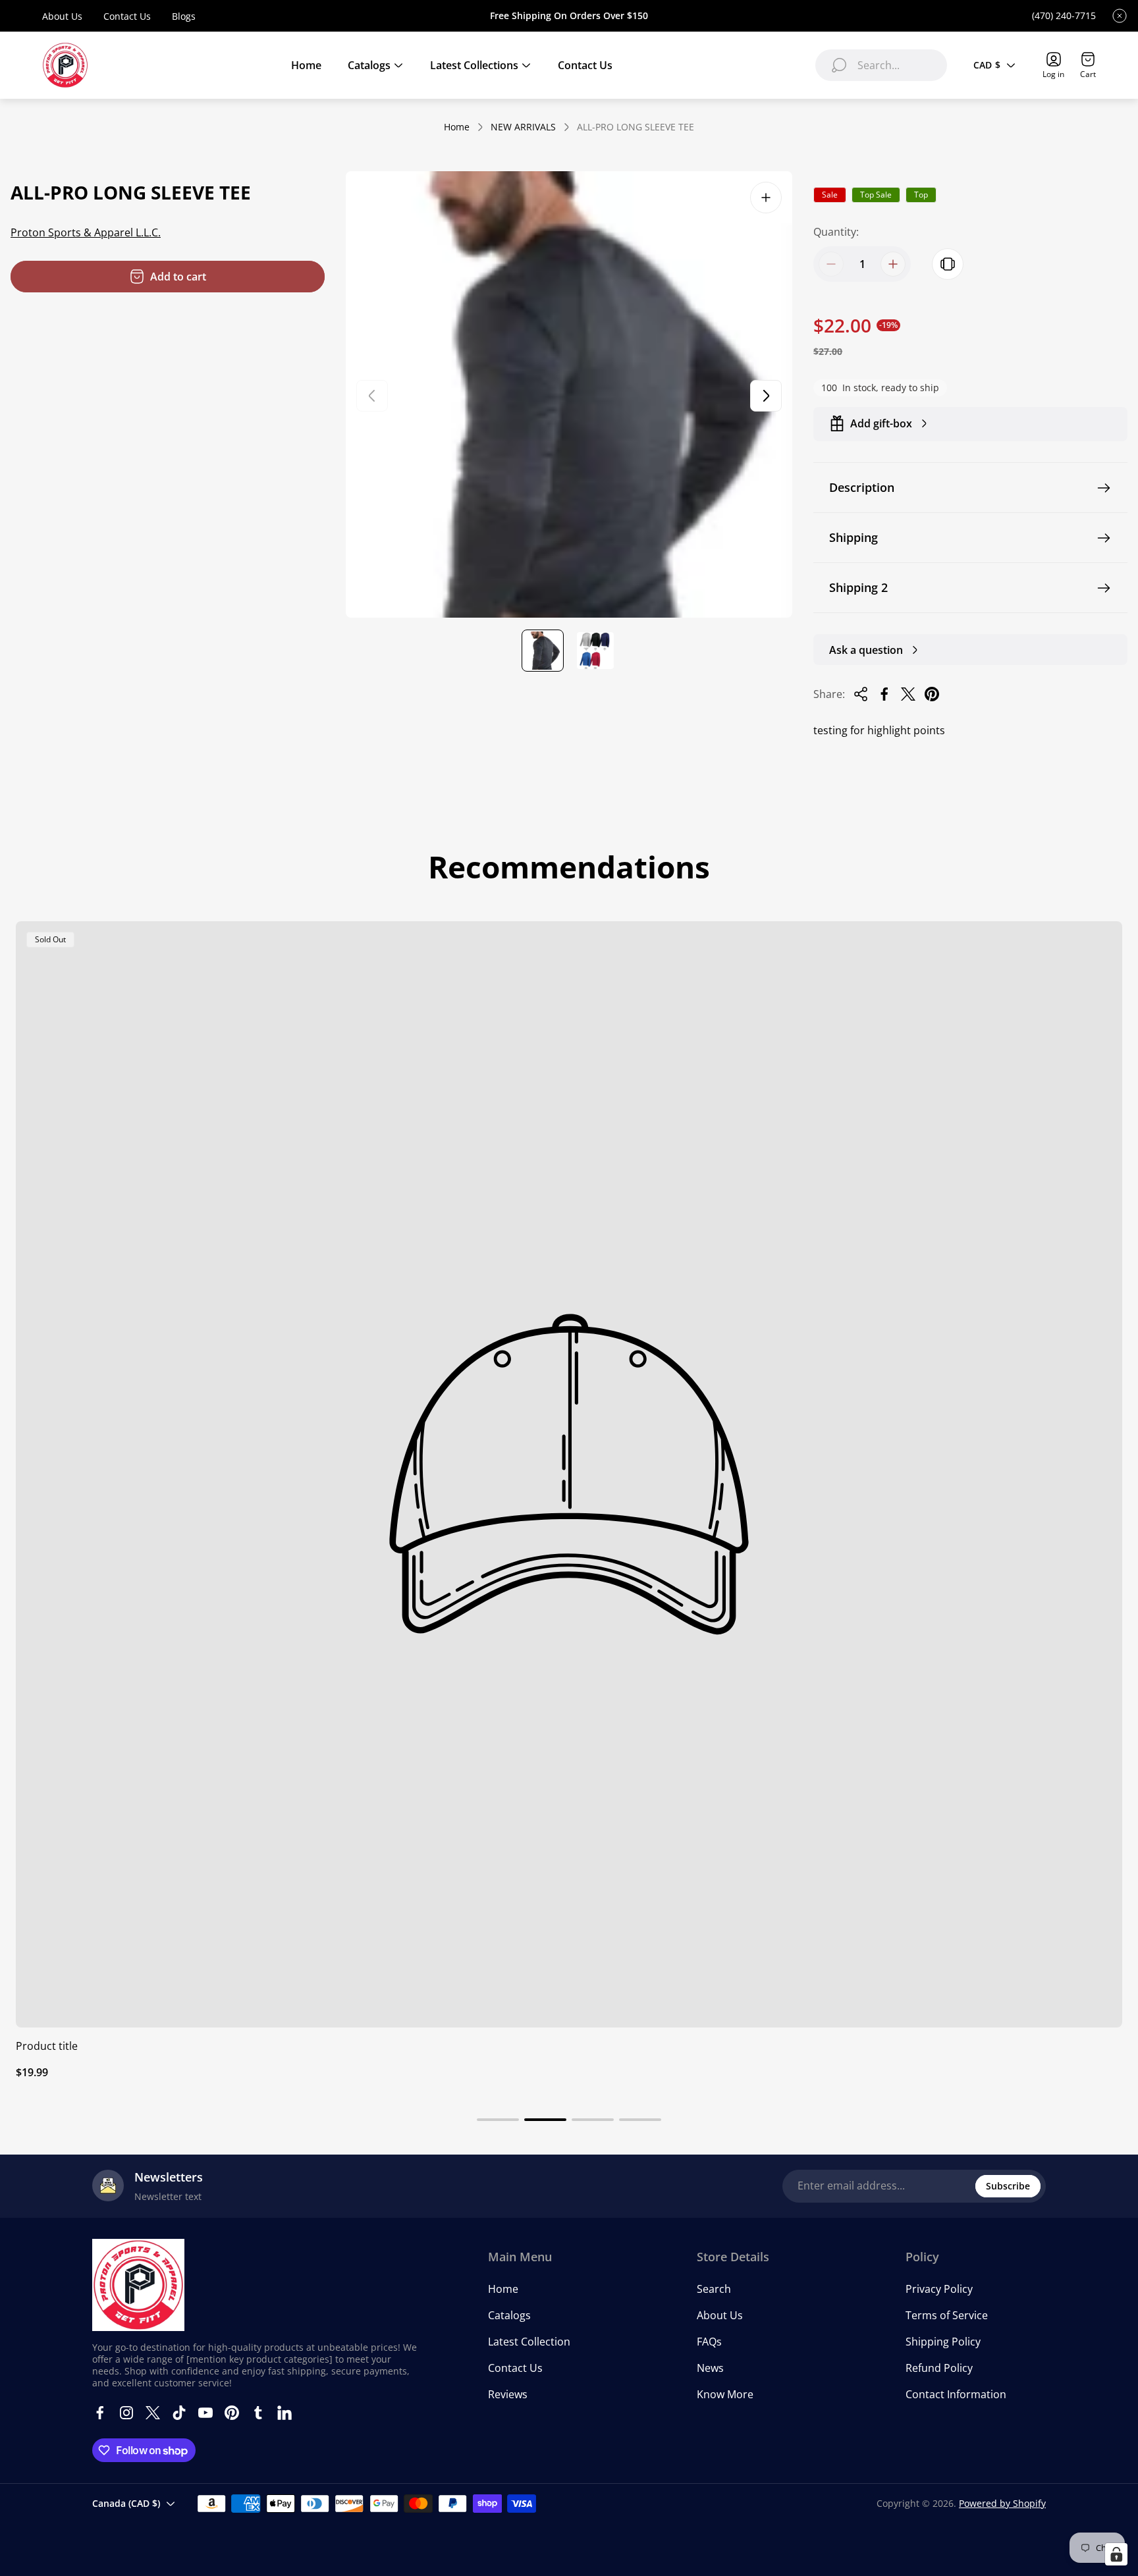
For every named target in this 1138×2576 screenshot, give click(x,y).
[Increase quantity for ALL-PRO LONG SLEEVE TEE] (893, 264)
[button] (498, 2120)
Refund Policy (939, 2368)
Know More (725, 2394)
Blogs (184, 16)
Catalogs (509, 2315)
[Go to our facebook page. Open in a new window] (100, 2413)
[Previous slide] (372, 396)
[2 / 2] (595, 651)
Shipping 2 (858, 587)
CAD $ (987, 65)
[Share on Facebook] (884, 694)
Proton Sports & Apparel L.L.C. (86, 232)
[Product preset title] (569, 1474)
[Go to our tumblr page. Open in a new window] (258, 2413)
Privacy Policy (939, 2289)
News (710, 2368)
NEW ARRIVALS (523, 127)
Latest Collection (529, 2342)
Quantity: (836, 232)
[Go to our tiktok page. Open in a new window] (179, 2413)
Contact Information (956, 2394)
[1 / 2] (543, 651)
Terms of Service (947, 2315)
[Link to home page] (138, 2285)
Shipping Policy (943, 2342)
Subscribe (1008, 2186)
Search (714, 2289)
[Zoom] (766, 198)
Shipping (853, 537)
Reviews (508, 2394)
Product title (47, 2046)
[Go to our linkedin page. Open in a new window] (284, 2413)
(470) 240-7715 (1064, 16)
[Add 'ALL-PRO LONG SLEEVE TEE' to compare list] (948, 264)
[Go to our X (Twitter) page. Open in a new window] (153, 2413)
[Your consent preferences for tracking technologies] (1116, 2554)
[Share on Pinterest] (932, 694)
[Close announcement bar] (1120, 16)
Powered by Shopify (1002, 2503)
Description (862, 487)
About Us (62, 16)
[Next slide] (766, 396)
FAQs (709, 2342)
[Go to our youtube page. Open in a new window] (205, 2413)
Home (457, 127)
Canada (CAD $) (126, 2503)
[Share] (861, 694)
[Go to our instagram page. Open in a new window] (126, 2413)
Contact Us (127, 16)
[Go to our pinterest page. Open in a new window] (232, 2413)
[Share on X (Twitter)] (908, 694)
